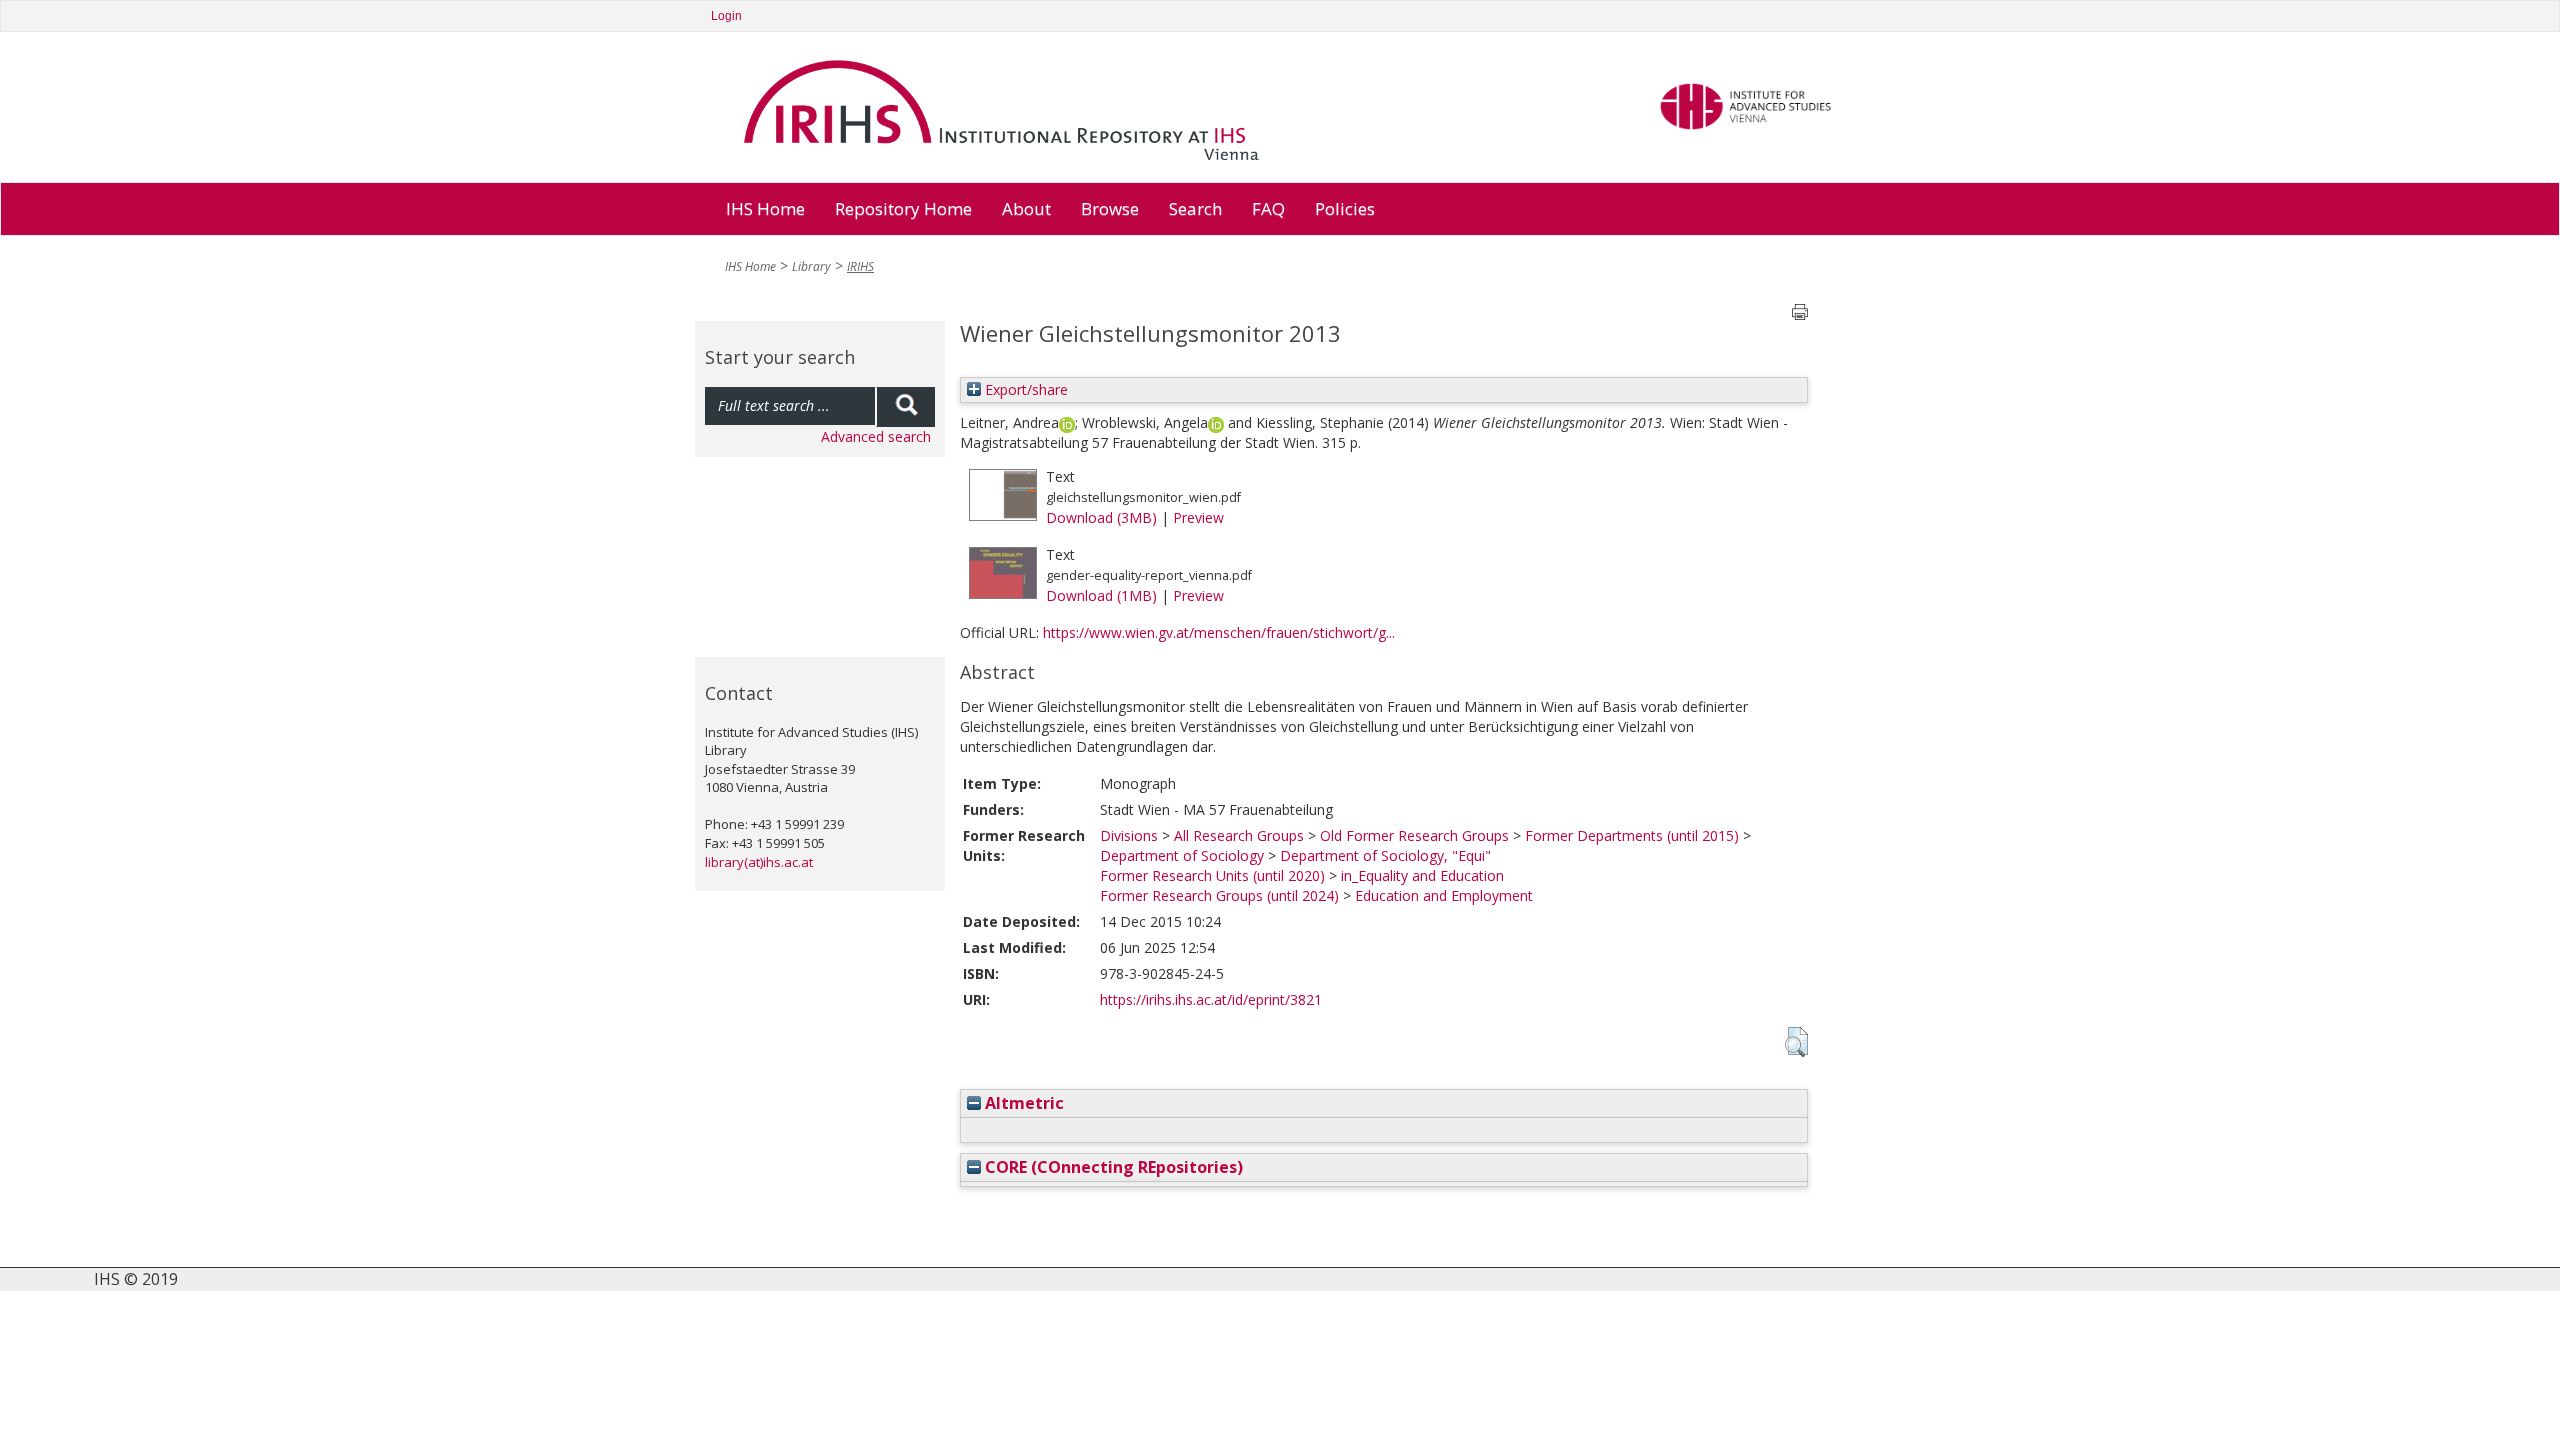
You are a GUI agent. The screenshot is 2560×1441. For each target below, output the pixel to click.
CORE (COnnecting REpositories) (1112, 1167)
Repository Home (903, 208)
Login (726, 16)
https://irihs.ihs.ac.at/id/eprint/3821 (1211, 999)
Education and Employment (1444, 895)
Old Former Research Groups (1414, 835)
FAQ (1268, 208)
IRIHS (860, 266)
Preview (1198, 517)
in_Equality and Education (1422, 875)
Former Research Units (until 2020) (1212, 875)
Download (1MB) (1101, 595)
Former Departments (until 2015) (1632, 835)
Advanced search (876, 436)
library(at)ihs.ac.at (759, 862)
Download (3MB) (1101, 517)
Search (1195, 208)
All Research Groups (1239, 835)
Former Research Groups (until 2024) (1219, 895)
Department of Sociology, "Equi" (1385, 855)
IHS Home (765, 208)
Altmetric (1022, 1103)
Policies (1345, 208)
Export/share (1024, 389)
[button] (1796, 1042)
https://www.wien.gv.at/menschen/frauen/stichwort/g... (1219, 632)
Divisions (1129, 835)
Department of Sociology (1182, 855)
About (1026, 208)
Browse (1110, 208)
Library (811, 266)
